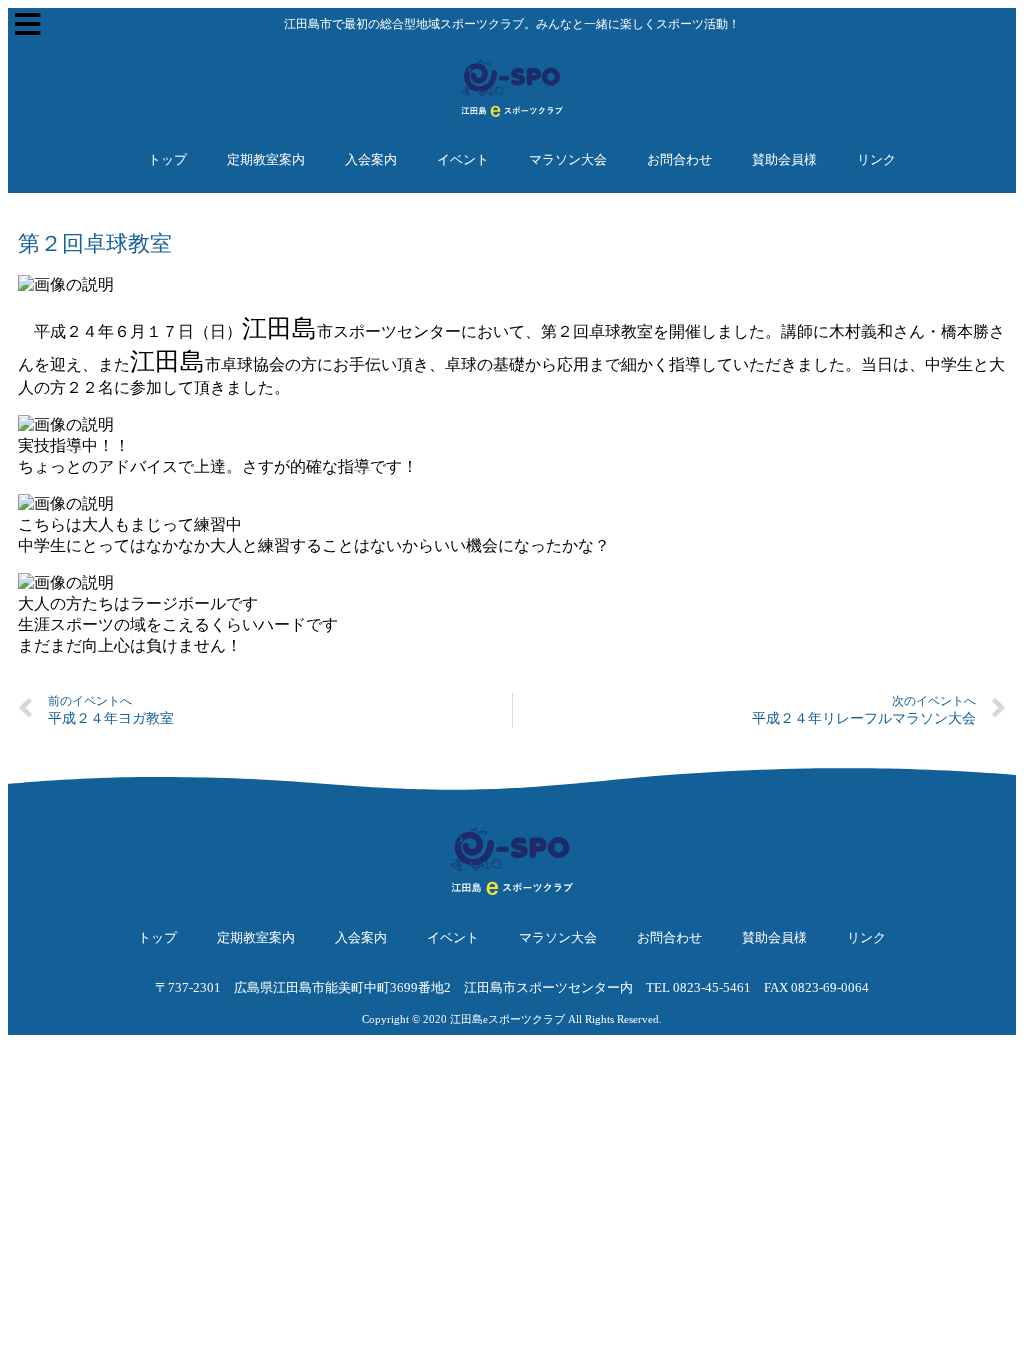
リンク (876, 159)
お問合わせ (679, 159)
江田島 (279, 328)
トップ (167, 159)
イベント (463, 159)
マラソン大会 (568, 159)
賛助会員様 (784, 159)
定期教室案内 (266, 159)
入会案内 (371, 159)
